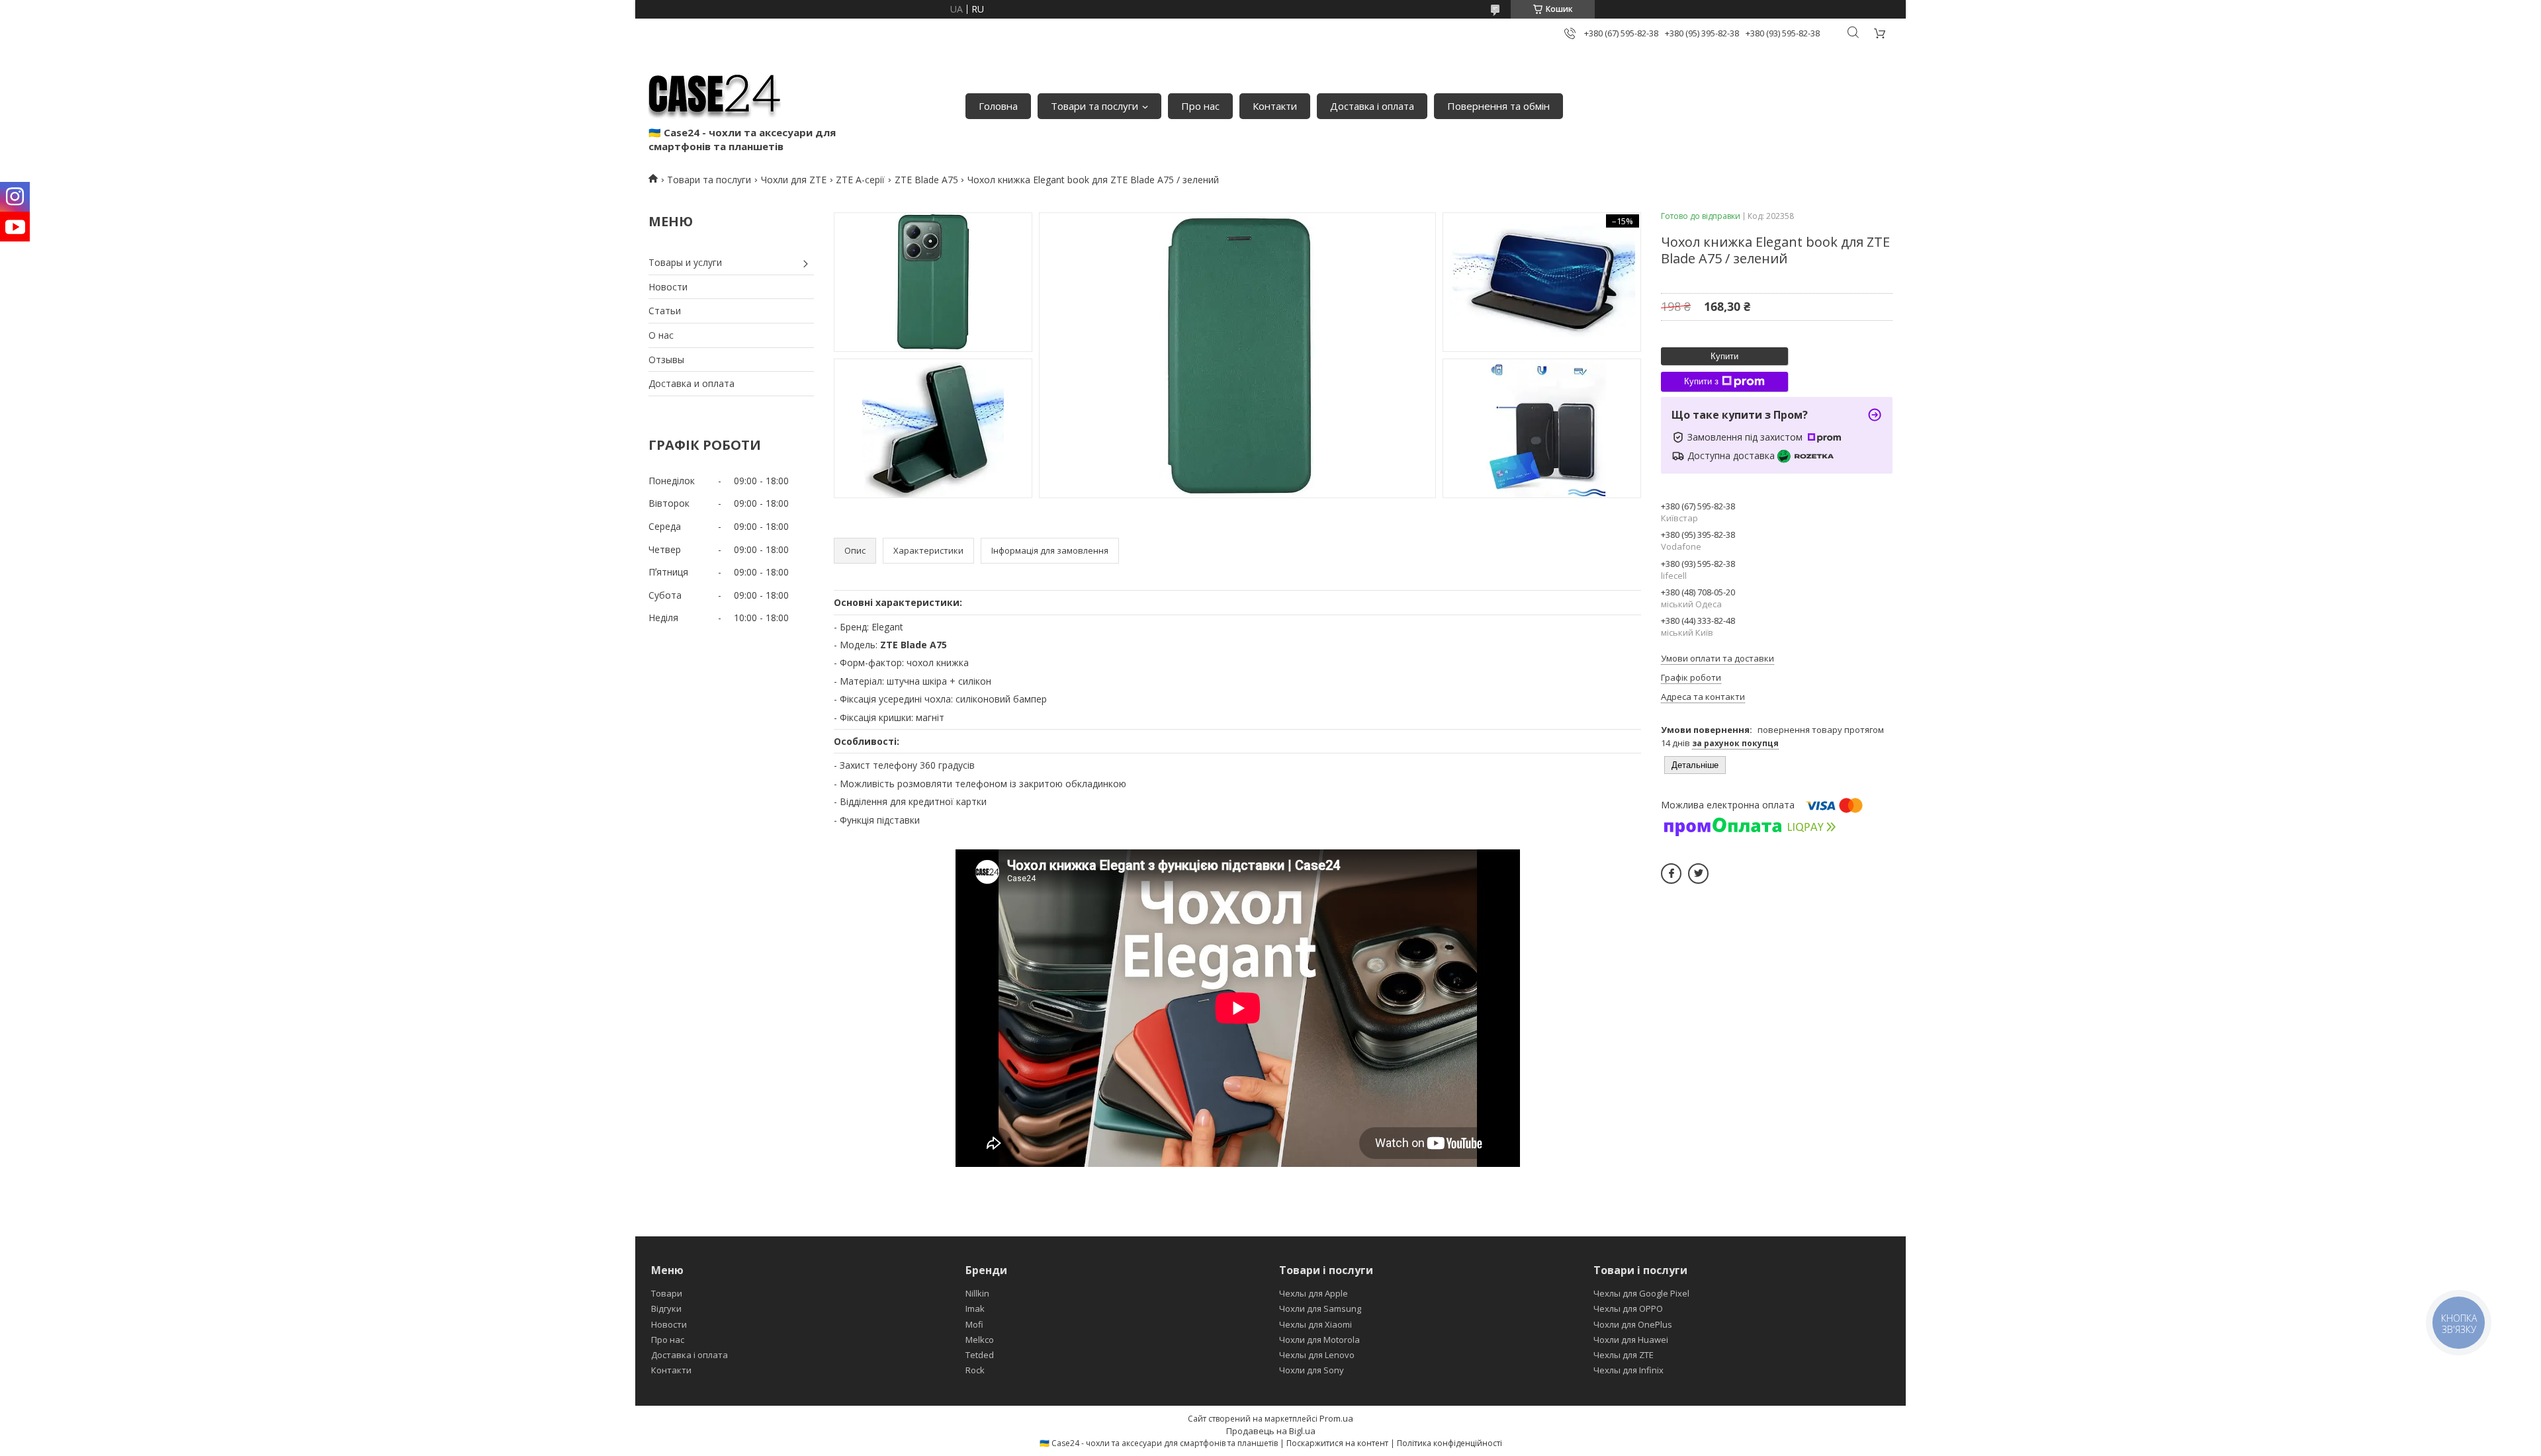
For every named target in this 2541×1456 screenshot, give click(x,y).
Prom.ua (1336, 1418)
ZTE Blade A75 (926, 180)
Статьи (665, 311)
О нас (661, 335)
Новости (668, 287)
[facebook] (1671, 874)
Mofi (974, 1324)
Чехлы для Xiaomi (1315, 1324)
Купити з (1701, 381)
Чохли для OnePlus (1633, 1324)
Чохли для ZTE (794, 180)
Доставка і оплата (1372, 106)
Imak (975, 1308)
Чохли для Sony (1312, 1370)
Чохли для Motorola (1319, 1340)
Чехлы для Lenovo (1317, 1355)
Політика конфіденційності (1449, 1443)
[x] (1698, 874)
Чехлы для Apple (1314, 1293)
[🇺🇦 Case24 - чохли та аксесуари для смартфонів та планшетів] (715, 93)
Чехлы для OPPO (1628, 1308)
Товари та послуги (1094, 106)
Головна (998, 106)
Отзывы (666, 360)
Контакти (1275, 106)
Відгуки (666, 1308)
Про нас (1200, 106)
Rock (975, 1370)
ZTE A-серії (860, 180)
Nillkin (977, 1293)
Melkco (980, 1340)
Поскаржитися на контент (1337, 1443)
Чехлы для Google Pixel (1641, 1293)
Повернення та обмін (1498, 106)
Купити (1724, 356)
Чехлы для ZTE (1624, 1355)
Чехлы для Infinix (1628, 1370)
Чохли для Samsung (1320, 1308)
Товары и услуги (685, 262)
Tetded (980, 1355)
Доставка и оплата (691, 383)
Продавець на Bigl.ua (1271, 1431)
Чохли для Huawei (1631, 1340)
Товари (667, 1293)
